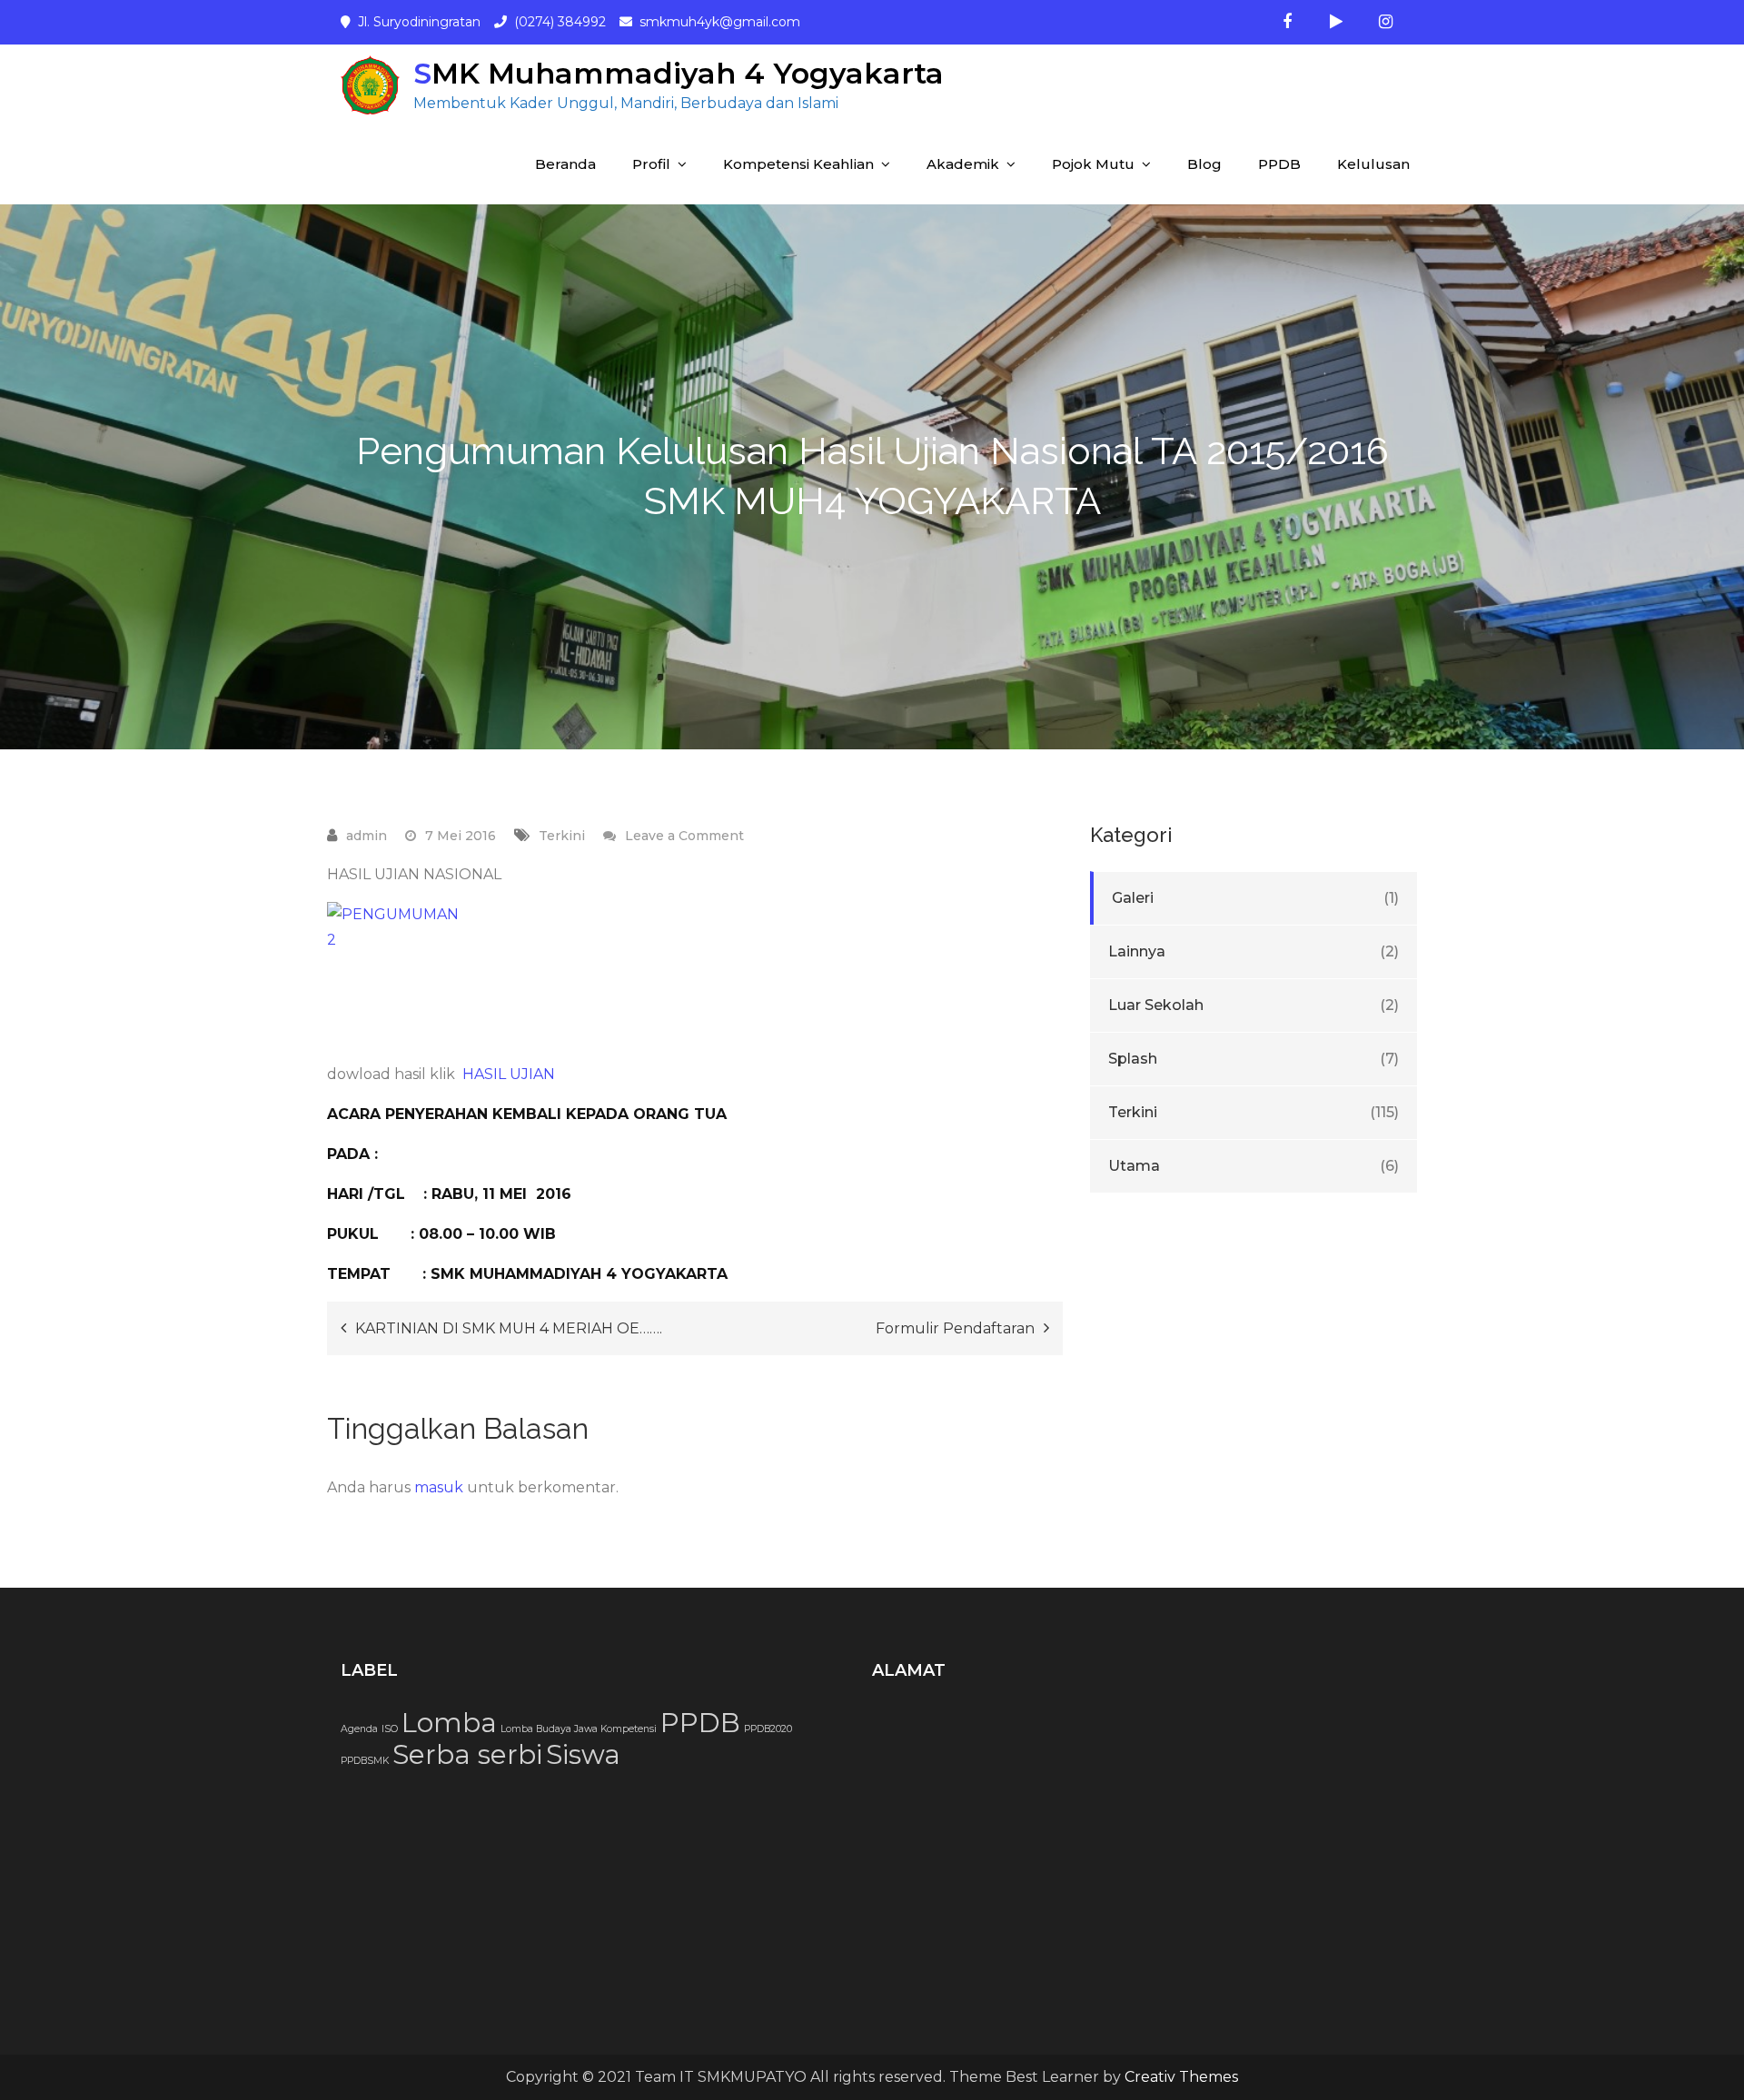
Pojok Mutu (1093, 164)
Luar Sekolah (1156, 1005)
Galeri (1133, 898)
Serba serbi (467, 1754)
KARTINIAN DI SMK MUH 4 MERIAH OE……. (509, 1328)
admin (367, 836)
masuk (439, 1487)
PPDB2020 (768, 1729)
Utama (1134, 1166)
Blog (1204, 164)
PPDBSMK (365, 1761)
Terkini (562, 836)
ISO (390, 1729)
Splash (1133, 1059)
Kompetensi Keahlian (798, 164)
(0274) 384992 (560, 22)
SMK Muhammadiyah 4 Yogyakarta (679, 73)
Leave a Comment (684, 836)
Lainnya (1137, 951)
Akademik (963, 164)
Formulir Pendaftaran (955, 1328)
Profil (651, 164)
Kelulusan (1373, 164)
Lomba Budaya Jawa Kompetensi (579, 1729)
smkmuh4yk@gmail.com (720, 22)
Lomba (449, 1723)
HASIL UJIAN (509, 1074)
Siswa (583, 1754)
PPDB (1279, 164)
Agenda (359, 1729)
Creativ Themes (1181, 2077)
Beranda (565, 164)
